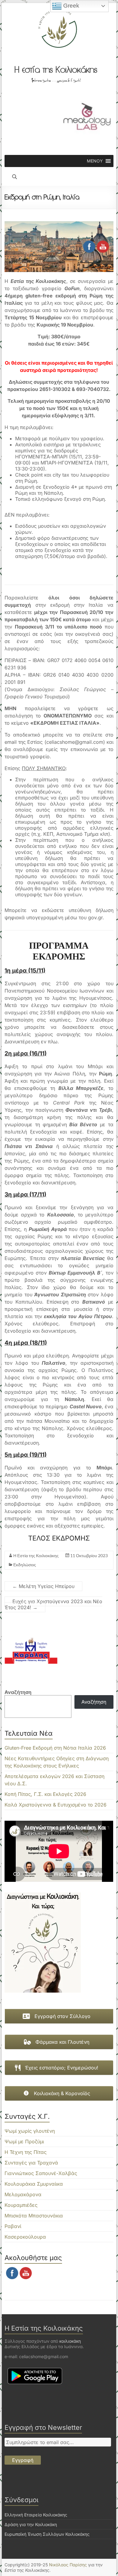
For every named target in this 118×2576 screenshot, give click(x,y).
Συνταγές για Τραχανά (31, 2163)
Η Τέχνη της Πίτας (26, 2152)
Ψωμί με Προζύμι (24, 2141)
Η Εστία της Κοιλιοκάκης (36, 1555)
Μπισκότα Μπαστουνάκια (34, 2216)
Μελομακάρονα (23, 2194)
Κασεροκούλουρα (25, 2237)
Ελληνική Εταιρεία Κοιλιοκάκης (36, 2515)
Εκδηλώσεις (25, 1565)
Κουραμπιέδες (21, 2205)
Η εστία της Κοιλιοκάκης (56, 70)
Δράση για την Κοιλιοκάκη (31, 2524)
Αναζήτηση (18, 1692)
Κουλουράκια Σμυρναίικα (34, 2184)
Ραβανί (13, 2226)
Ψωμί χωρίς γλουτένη (30, 2131)
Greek (70, 6)
